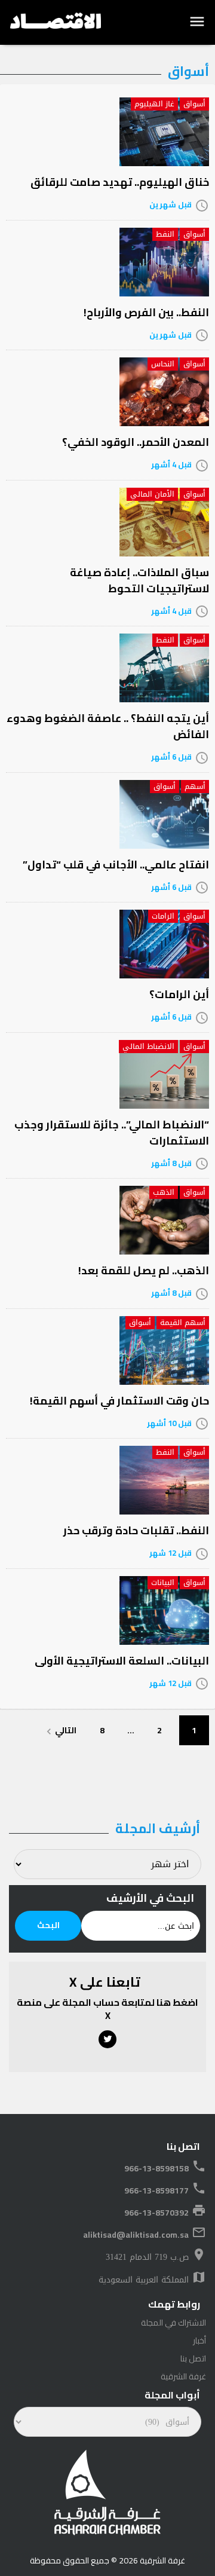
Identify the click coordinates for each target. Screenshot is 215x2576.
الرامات (163, 916)
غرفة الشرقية (183, 2376)
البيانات (163, 1583)
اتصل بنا (193, 2358)
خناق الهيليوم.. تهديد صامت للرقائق (120, 182)
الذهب (164, 1192)
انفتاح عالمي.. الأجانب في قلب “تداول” (116, 865)
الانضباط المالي (148, 1047)
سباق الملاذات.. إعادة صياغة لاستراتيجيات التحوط (139, 580)
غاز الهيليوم (154, 104)
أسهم (195, 787)
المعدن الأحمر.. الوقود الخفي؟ (136, 442)
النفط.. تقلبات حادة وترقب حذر (136, 1530)
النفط (165, 234)
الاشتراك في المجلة (173, 2323)
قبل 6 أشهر (171, 757)
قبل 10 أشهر (169, 1423)
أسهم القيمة (183, 1323)
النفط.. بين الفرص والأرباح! (146, 312)
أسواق (194, 104)
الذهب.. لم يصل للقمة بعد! (144, 1270)
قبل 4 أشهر (171, 464)
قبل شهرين (171, 204)
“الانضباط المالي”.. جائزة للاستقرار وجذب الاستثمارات (112, 1133)
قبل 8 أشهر (171, 1163)
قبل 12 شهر (171, 1553)
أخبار (199, 2341)
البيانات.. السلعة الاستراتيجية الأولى (122, 1661)
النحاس (163, 364)
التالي (60, 1730)
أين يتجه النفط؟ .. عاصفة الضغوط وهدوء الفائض (108, 726)
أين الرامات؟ (179, 994)
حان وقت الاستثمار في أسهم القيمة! (119, 1401)
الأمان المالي (152, 494)
